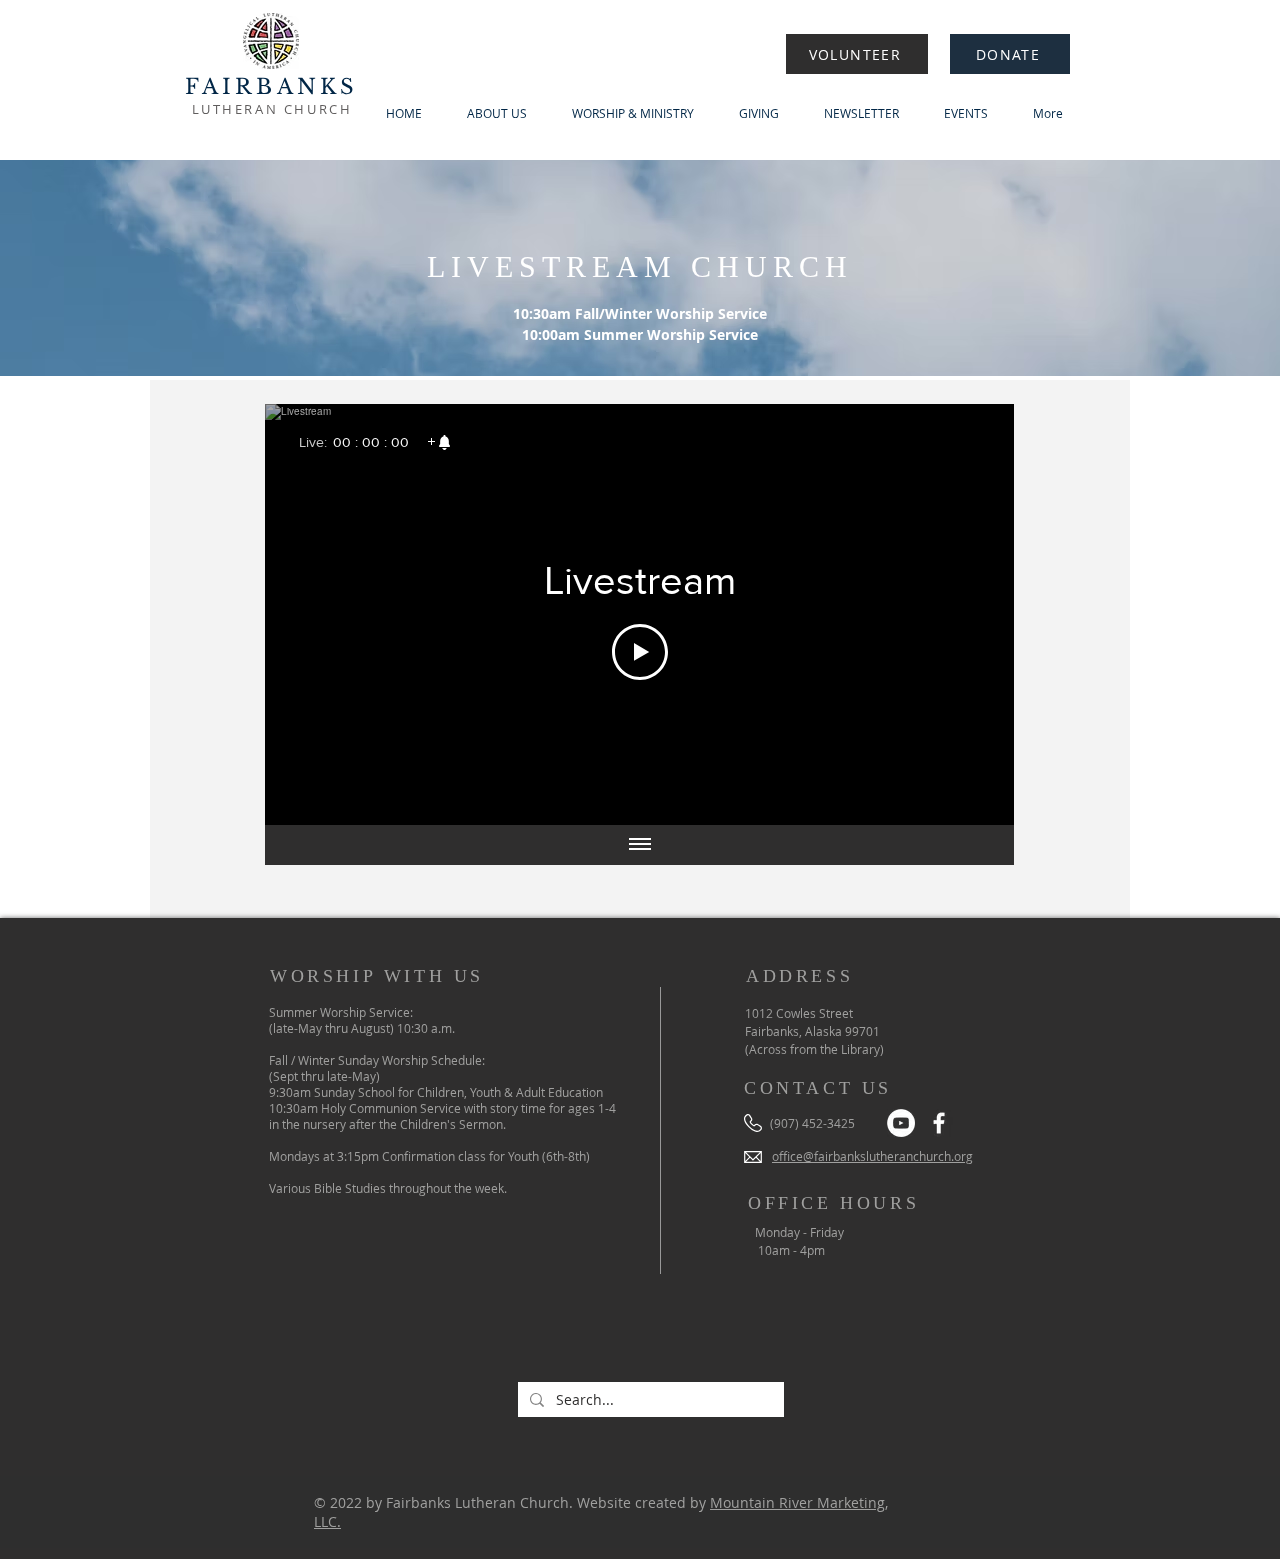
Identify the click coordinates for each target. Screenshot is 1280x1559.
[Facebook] (939, 1123)
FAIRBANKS (272, 87)
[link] (439, 442)
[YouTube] (901, 1123)
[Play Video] (640, 652)
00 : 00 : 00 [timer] (371, 442)
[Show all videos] (640, 845)
